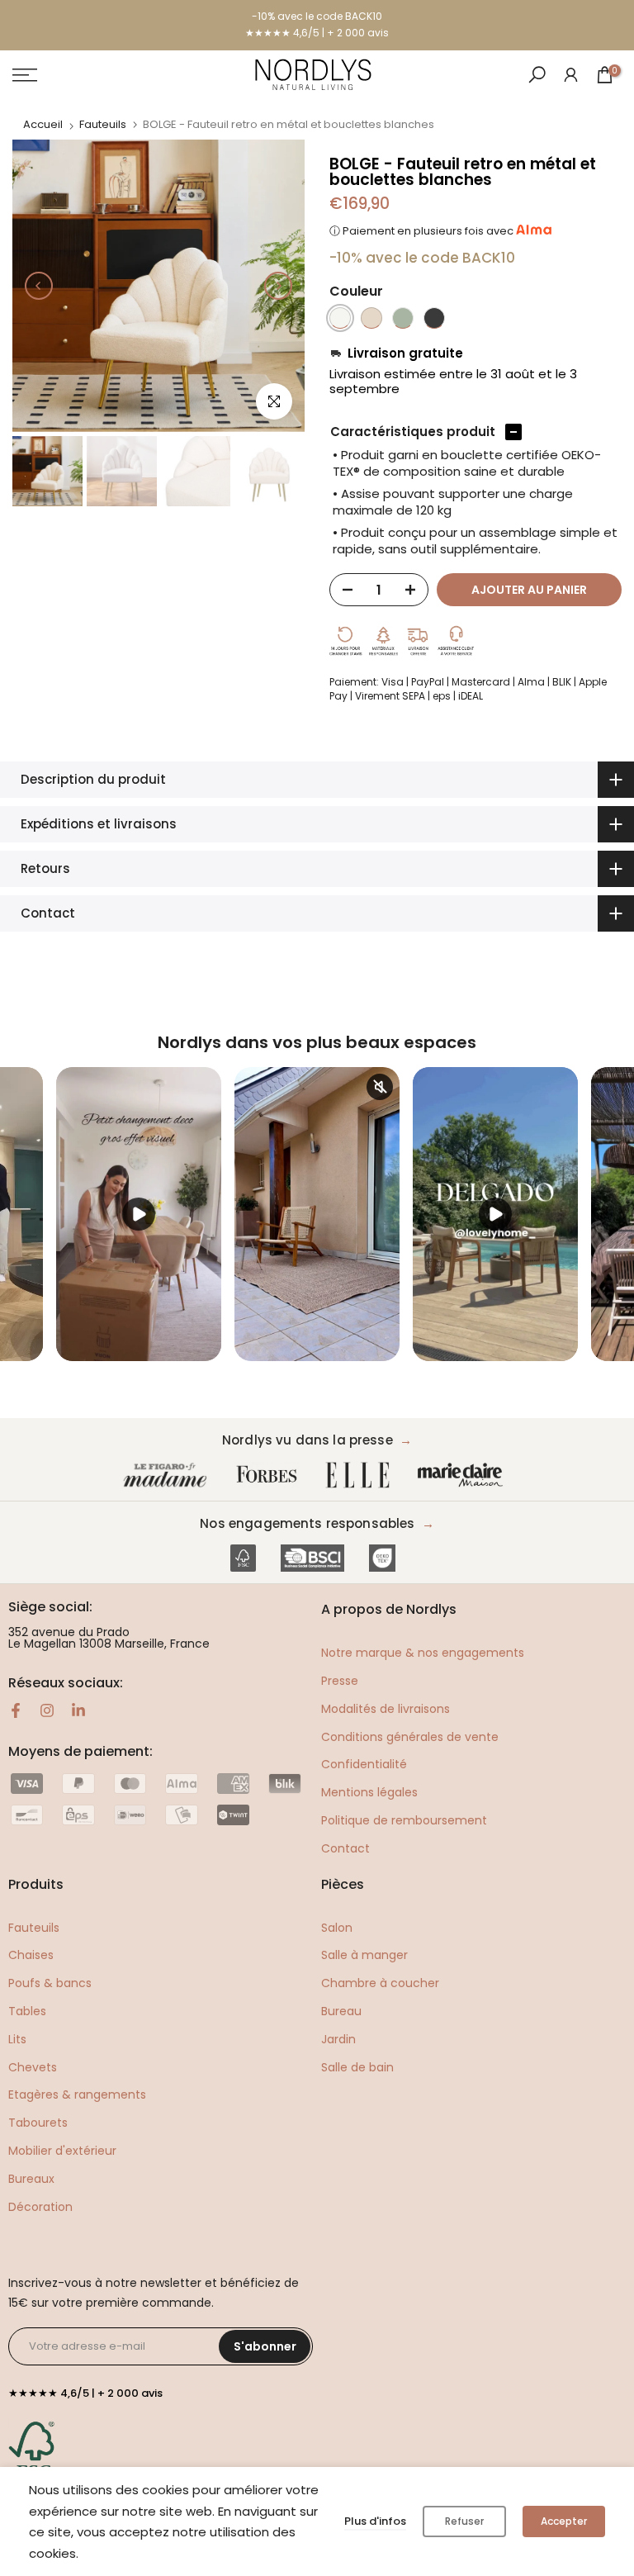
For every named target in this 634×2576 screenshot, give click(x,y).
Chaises (31, 1955)
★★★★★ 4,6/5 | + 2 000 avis (317, 33)
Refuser (464, 2521)
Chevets (33, 2067)
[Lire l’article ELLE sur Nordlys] (362, 1475)
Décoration (40, 2207)
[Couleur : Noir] (434, 318)
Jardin (338, 2039)
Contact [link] (345, 1848)
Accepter (564, 2521)
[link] (571, 74)
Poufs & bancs (50, 1983)
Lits (17, 2039)
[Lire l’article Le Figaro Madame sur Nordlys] (168, 1475)
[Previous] (39, 286)
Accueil (43, 124)
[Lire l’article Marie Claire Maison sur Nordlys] (464, 1475)
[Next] (278, 286)
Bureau (341, 2011)
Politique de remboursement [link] (404, 1820)
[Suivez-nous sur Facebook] (16, 1710)
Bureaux (31, 2179)
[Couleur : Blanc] (340, 318)
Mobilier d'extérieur (62, 2151)
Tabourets (38, 2123)
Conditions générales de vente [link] (410, 1737)
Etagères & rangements (77, 2094)
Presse (340, 1681)
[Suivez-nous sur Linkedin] (78, 1710)
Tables (27, 2011)
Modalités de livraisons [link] (386, 1709)
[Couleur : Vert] (403, 318)
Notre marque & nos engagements (423, 1653)
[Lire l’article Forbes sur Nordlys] (270, 1475)
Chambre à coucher (380, 1983)
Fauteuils (103, 124)
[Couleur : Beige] (371, 318)
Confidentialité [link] (364, 1764)
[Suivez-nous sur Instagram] (47, 1710)
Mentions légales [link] (369, 1792)
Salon (337, 1928)
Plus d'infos (375, 2521)
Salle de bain (357, 2067)
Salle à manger (364, 1955)
